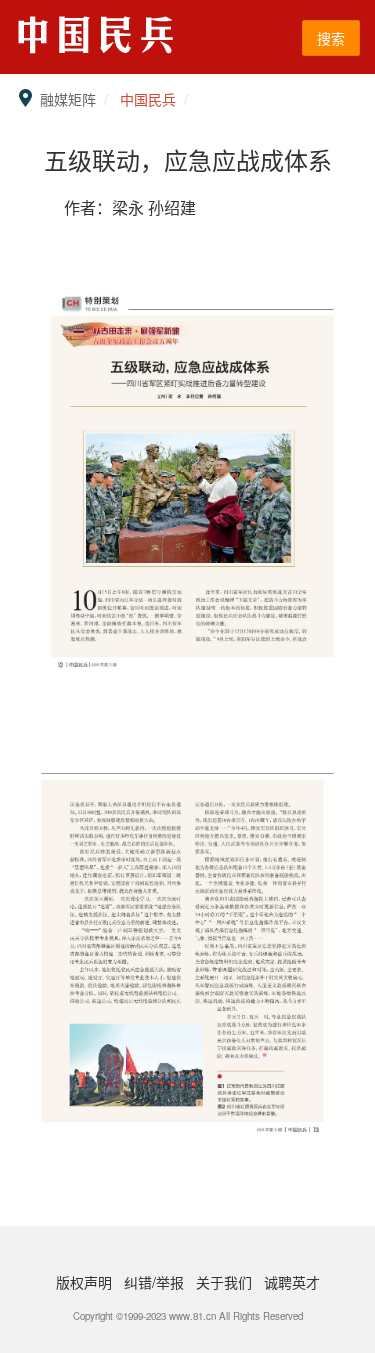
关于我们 (226, 1282)
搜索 (331, 38)
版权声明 (86, 1282)
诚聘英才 (292, 1282)
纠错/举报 (156, 1282)
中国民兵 (148, 99)
